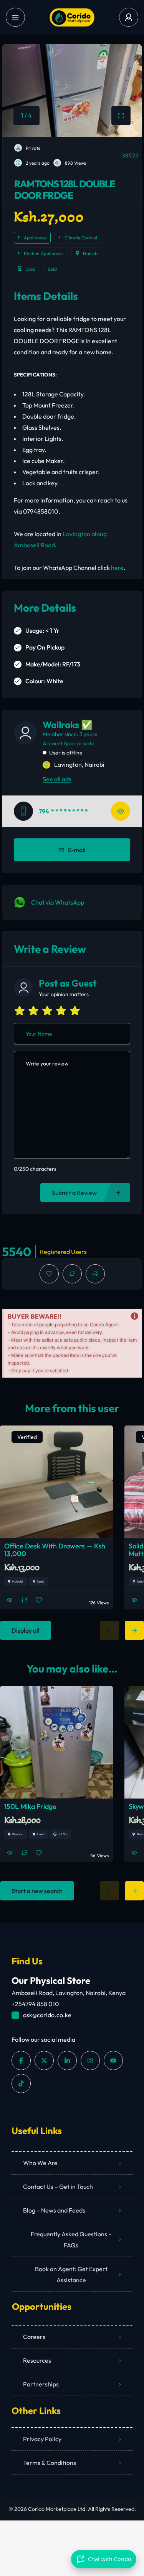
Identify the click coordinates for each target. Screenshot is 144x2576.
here (117, 568)
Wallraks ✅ (68, 725)
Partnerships (41, 2384)
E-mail (77, 850)
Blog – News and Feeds (54, 2210)
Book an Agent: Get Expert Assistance (71, 2274)
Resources (37, 2360)
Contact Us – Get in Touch (58, 2186)
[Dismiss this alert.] (134, 1316)
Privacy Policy (42, 2439)
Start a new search (37, 1891)
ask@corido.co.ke (47, 2015)
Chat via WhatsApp (58, 902)
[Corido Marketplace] (72, 17)
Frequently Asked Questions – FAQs (71, 2240)
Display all (26, 1630)
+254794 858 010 (35, 2004)
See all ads (57, 779)
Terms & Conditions (50, 2463)
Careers (34, 2337)
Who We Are (40, 2163)
